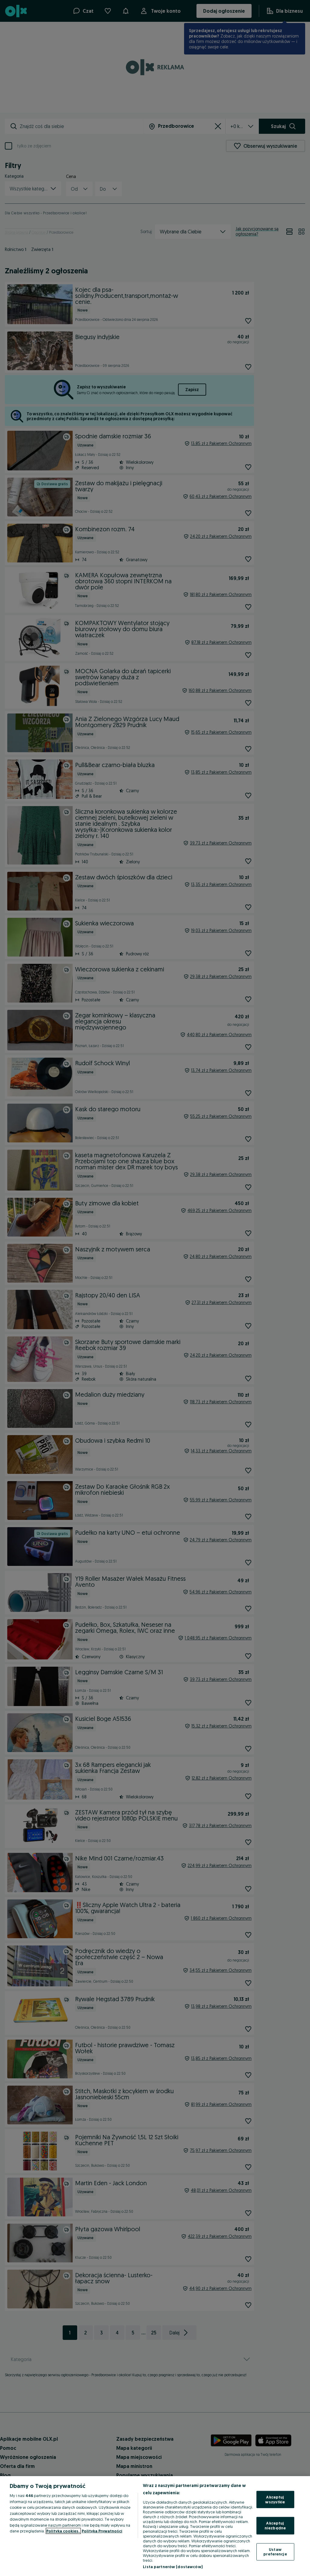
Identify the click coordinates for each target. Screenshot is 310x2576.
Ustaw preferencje (275, 2551)
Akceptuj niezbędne (275, 2525)
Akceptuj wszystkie (275, 2499)
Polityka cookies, (63, 2531)
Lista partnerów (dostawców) (173, 2567)
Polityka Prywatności (102, 2531)
